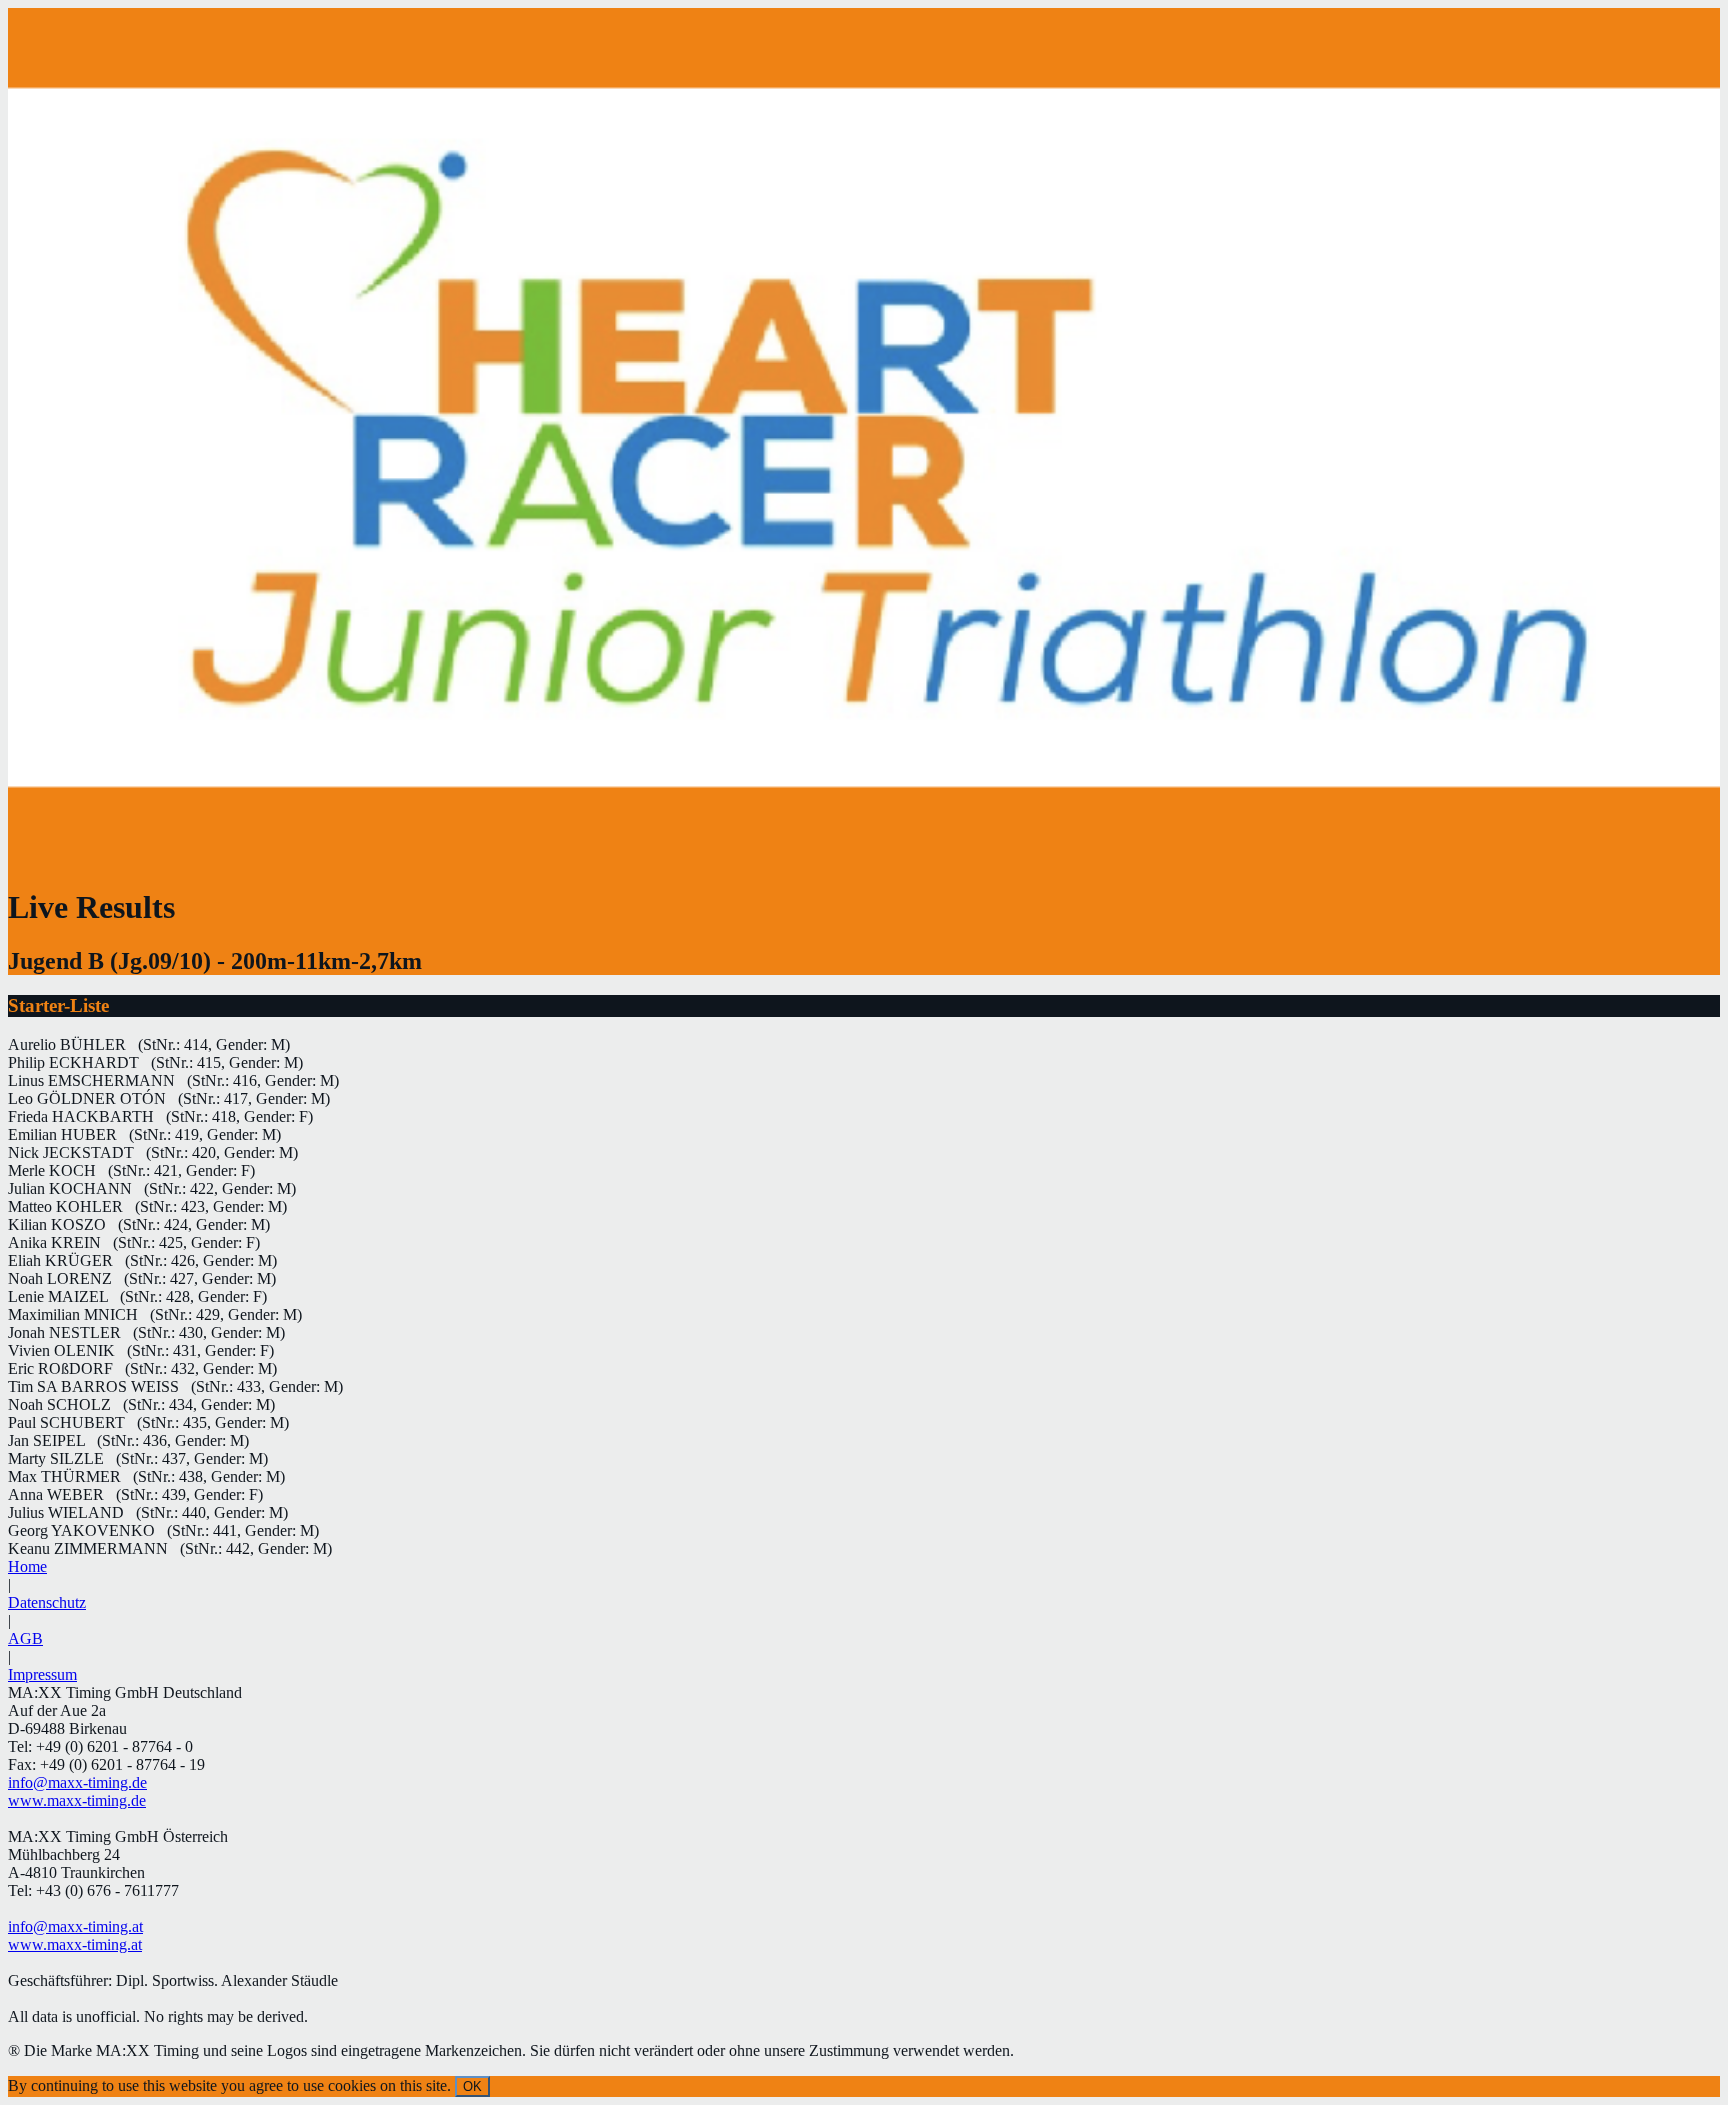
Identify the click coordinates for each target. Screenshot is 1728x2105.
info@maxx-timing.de (77, 1782)
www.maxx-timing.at (75, 1944)
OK (472, 2086)
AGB (25, 1638)
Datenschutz (47, 1602)
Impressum (42, 1674)
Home (27, 1566)
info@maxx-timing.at (75, 1926)
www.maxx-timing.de (77, 1800)
